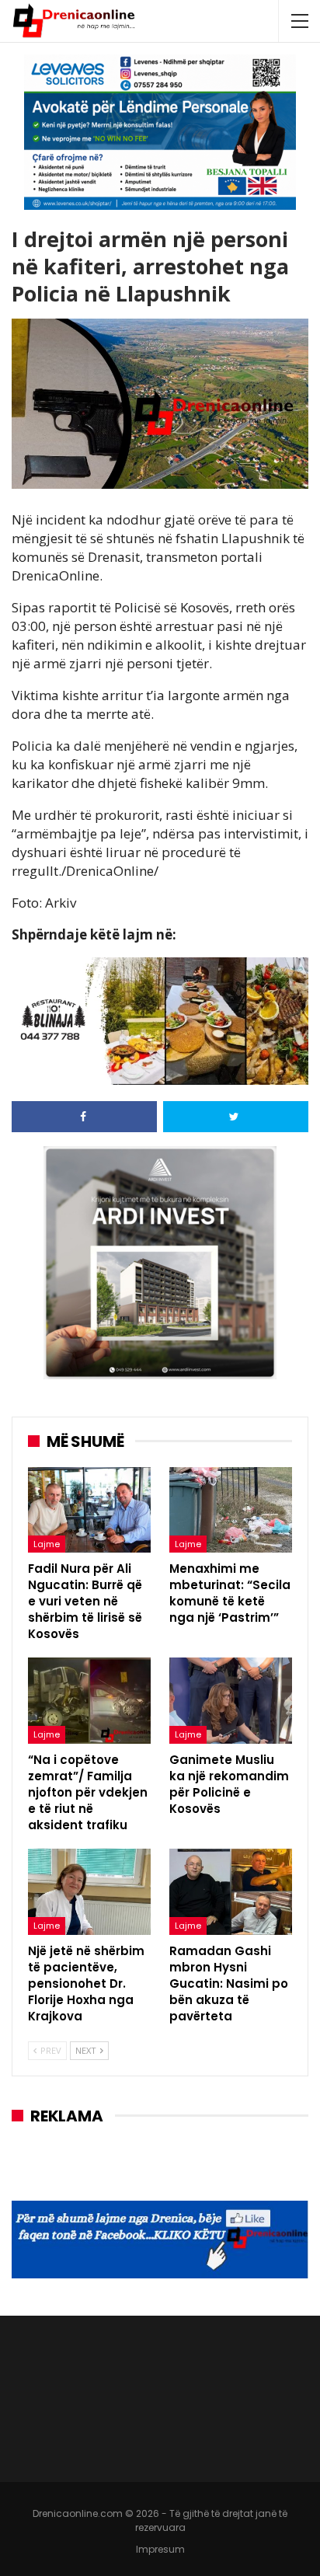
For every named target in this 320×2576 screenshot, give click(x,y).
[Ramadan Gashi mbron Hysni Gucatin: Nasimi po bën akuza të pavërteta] (231, 1892)
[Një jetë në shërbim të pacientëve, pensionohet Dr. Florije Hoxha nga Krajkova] (89, 1892)
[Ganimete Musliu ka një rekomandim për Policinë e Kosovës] (231, 1701)
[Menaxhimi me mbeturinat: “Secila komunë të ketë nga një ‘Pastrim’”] (231, 1510)
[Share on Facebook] (84, 1117)
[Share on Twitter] (236, 1117)
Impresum (160, 2549)
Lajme (47, 1544)
